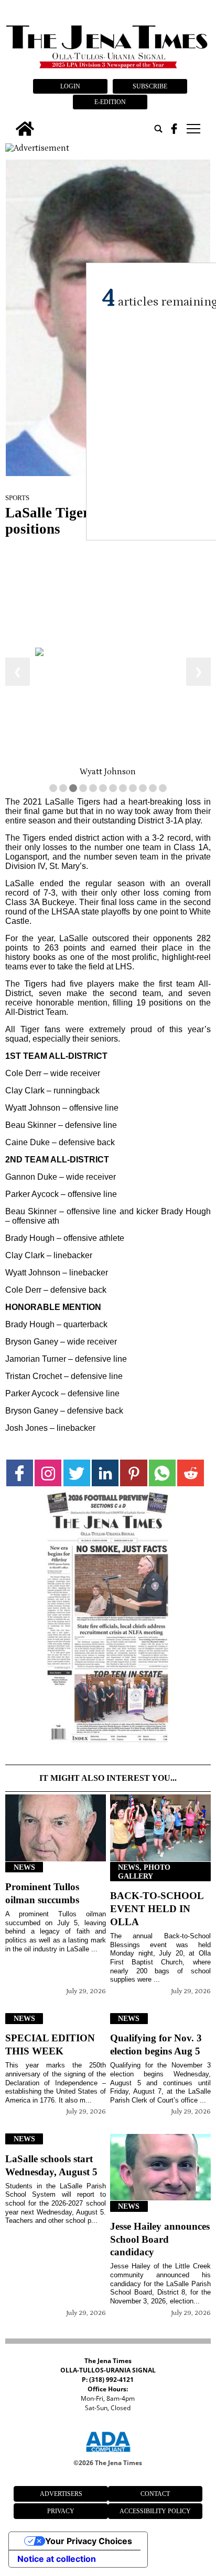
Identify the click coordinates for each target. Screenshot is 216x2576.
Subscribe (150, 86)
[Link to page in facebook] (20, 1473)
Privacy (61, 2511)
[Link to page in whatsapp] (162, 1473)
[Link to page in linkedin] (105, 1473)
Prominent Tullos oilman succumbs (42, 1893)
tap (193, 129)
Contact (155, 2494)
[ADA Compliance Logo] (108, 2454)
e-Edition (110, 102)
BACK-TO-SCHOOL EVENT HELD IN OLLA (157, 1909)
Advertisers (61, 2494)
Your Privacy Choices (89, 2541)
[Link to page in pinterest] (133, 1473)
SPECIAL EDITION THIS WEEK (50, 2044)
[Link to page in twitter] (77, 1473)
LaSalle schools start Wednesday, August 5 (51, 2165)
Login (70, 86)
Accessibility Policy (155, 2511)
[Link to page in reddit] (191, 1473)
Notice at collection (57, 2559)
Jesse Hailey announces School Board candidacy (160, 2239)
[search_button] (158, 129)
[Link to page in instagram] (48, 1473)
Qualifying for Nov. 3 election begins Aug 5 (156, 2044)
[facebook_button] (174, 129)
